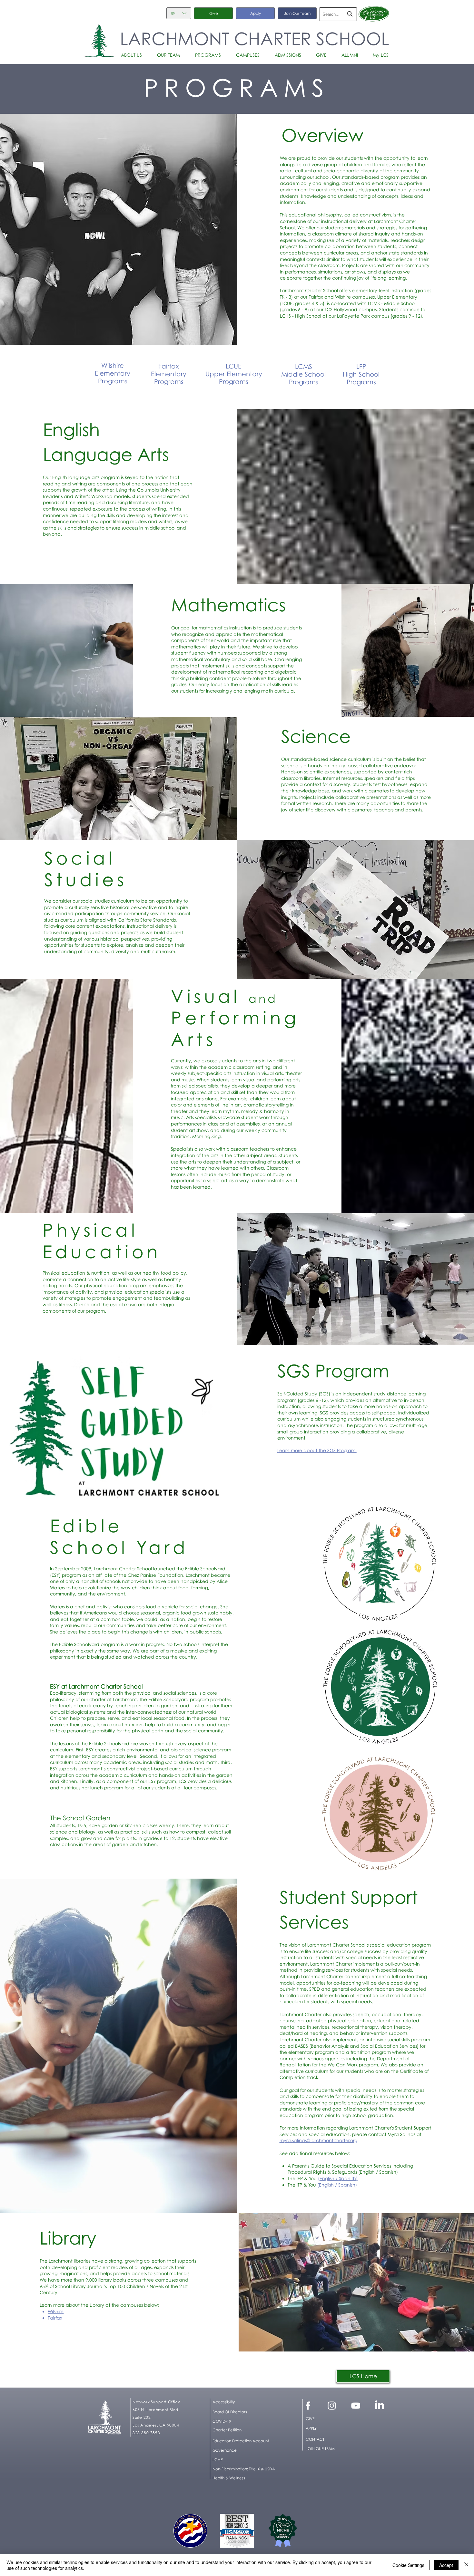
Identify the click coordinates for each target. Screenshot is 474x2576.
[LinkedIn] (380, 2406)
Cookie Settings (408, 2565)
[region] (113, 374)
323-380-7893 (146, 2433)
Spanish (388, 2172)
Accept (446, 2565)
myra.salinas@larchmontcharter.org (318, 2140)
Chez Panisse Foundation (155, 1575)
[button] (134, 55)
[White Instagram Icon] (332, 2406)
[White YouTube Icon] (356, 2406)
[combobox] (338, 14)
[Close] (466, 2565)
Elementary (169, 374)
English (367, 2172)
